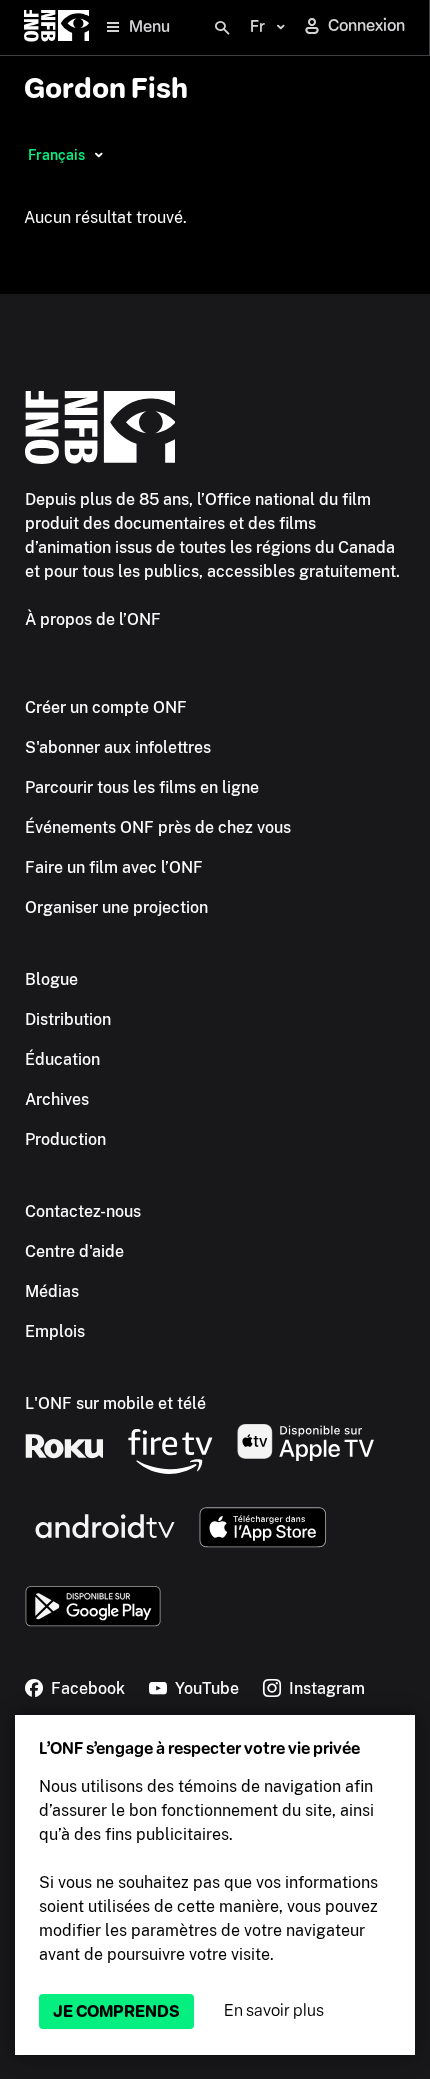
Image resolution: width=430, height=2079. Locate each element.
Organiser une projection (116, 907)
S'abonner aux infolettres (118, 747)
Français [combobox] (56, 155)
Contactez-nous (83, 1211)
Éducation (62, 1059)
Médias (52, 1291)
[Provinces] (98, 155)
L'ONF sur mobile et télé (115, 1403)
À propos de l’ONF (93, 619)
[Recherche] (222, 28)
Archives (57, 1099)
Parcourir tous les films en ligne (142, 787)
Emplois (55, 1331)
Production (65, 1139)
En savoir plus (274, 2010)
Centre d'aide (74, 1251)
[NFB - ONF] (56, 27)
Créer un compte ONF (106, 707)
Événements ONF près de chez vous (158, 827)
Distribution (68, 1019)
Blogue (51, 979)
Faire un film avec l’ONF (114, 867)
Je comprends (116, 2011)
